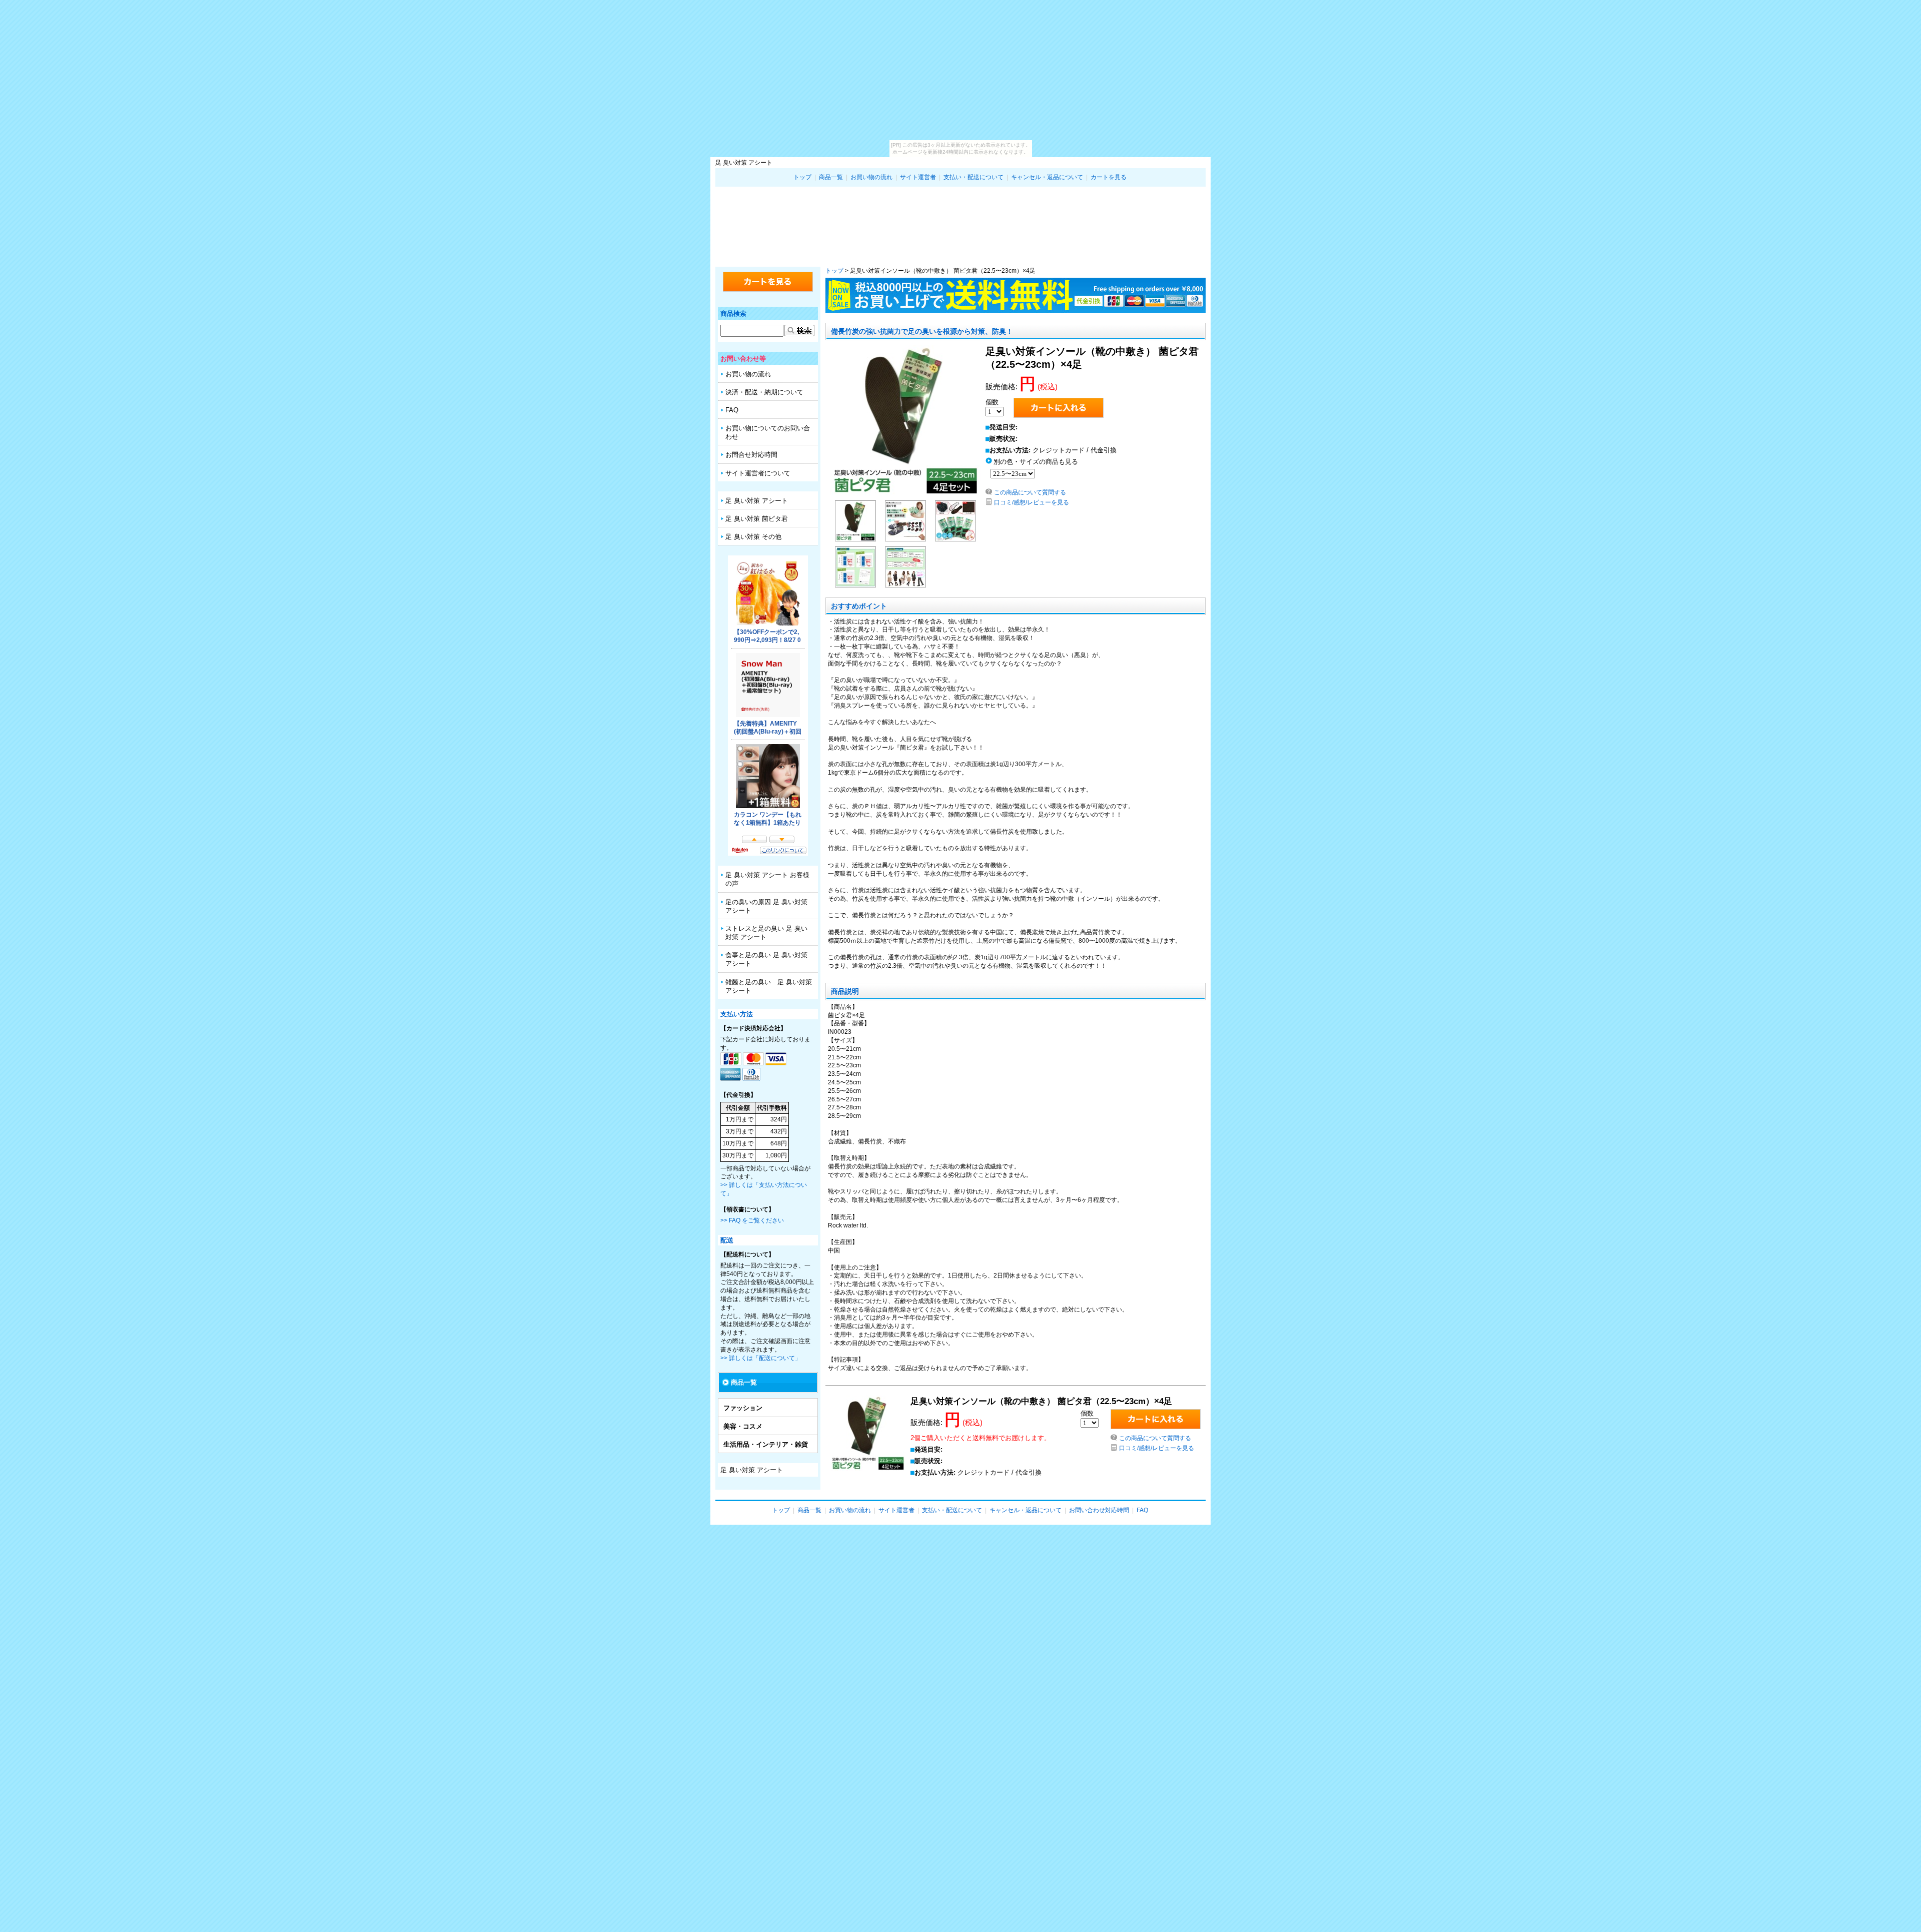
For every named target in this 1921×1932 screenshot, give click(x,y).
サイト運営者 (918, 177)
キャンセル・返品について (1047, 177)
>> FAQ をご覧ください (752, 1220)
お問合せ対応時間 (751, 455)
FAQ (732, 410)
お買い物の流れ (871, 177)
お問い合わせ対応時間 (1099, 1510)
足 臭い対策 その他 (753, 537)
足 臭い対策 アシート (960, 224)
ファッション (743, 1408)
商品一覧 (831, 177)
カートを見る (1109, 177)
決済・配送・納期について (764, 392)
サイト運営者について (758, 473)
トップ (802, 177)
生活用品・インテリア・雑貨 (766, 1444)
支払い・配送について (974, 177)
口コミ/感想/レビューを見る (1032, 502)
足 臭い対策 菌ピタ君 (757, 519)
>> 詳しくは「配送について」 (761, 1358)
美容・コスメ (743, 1426)
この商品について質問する (1030, 492)
